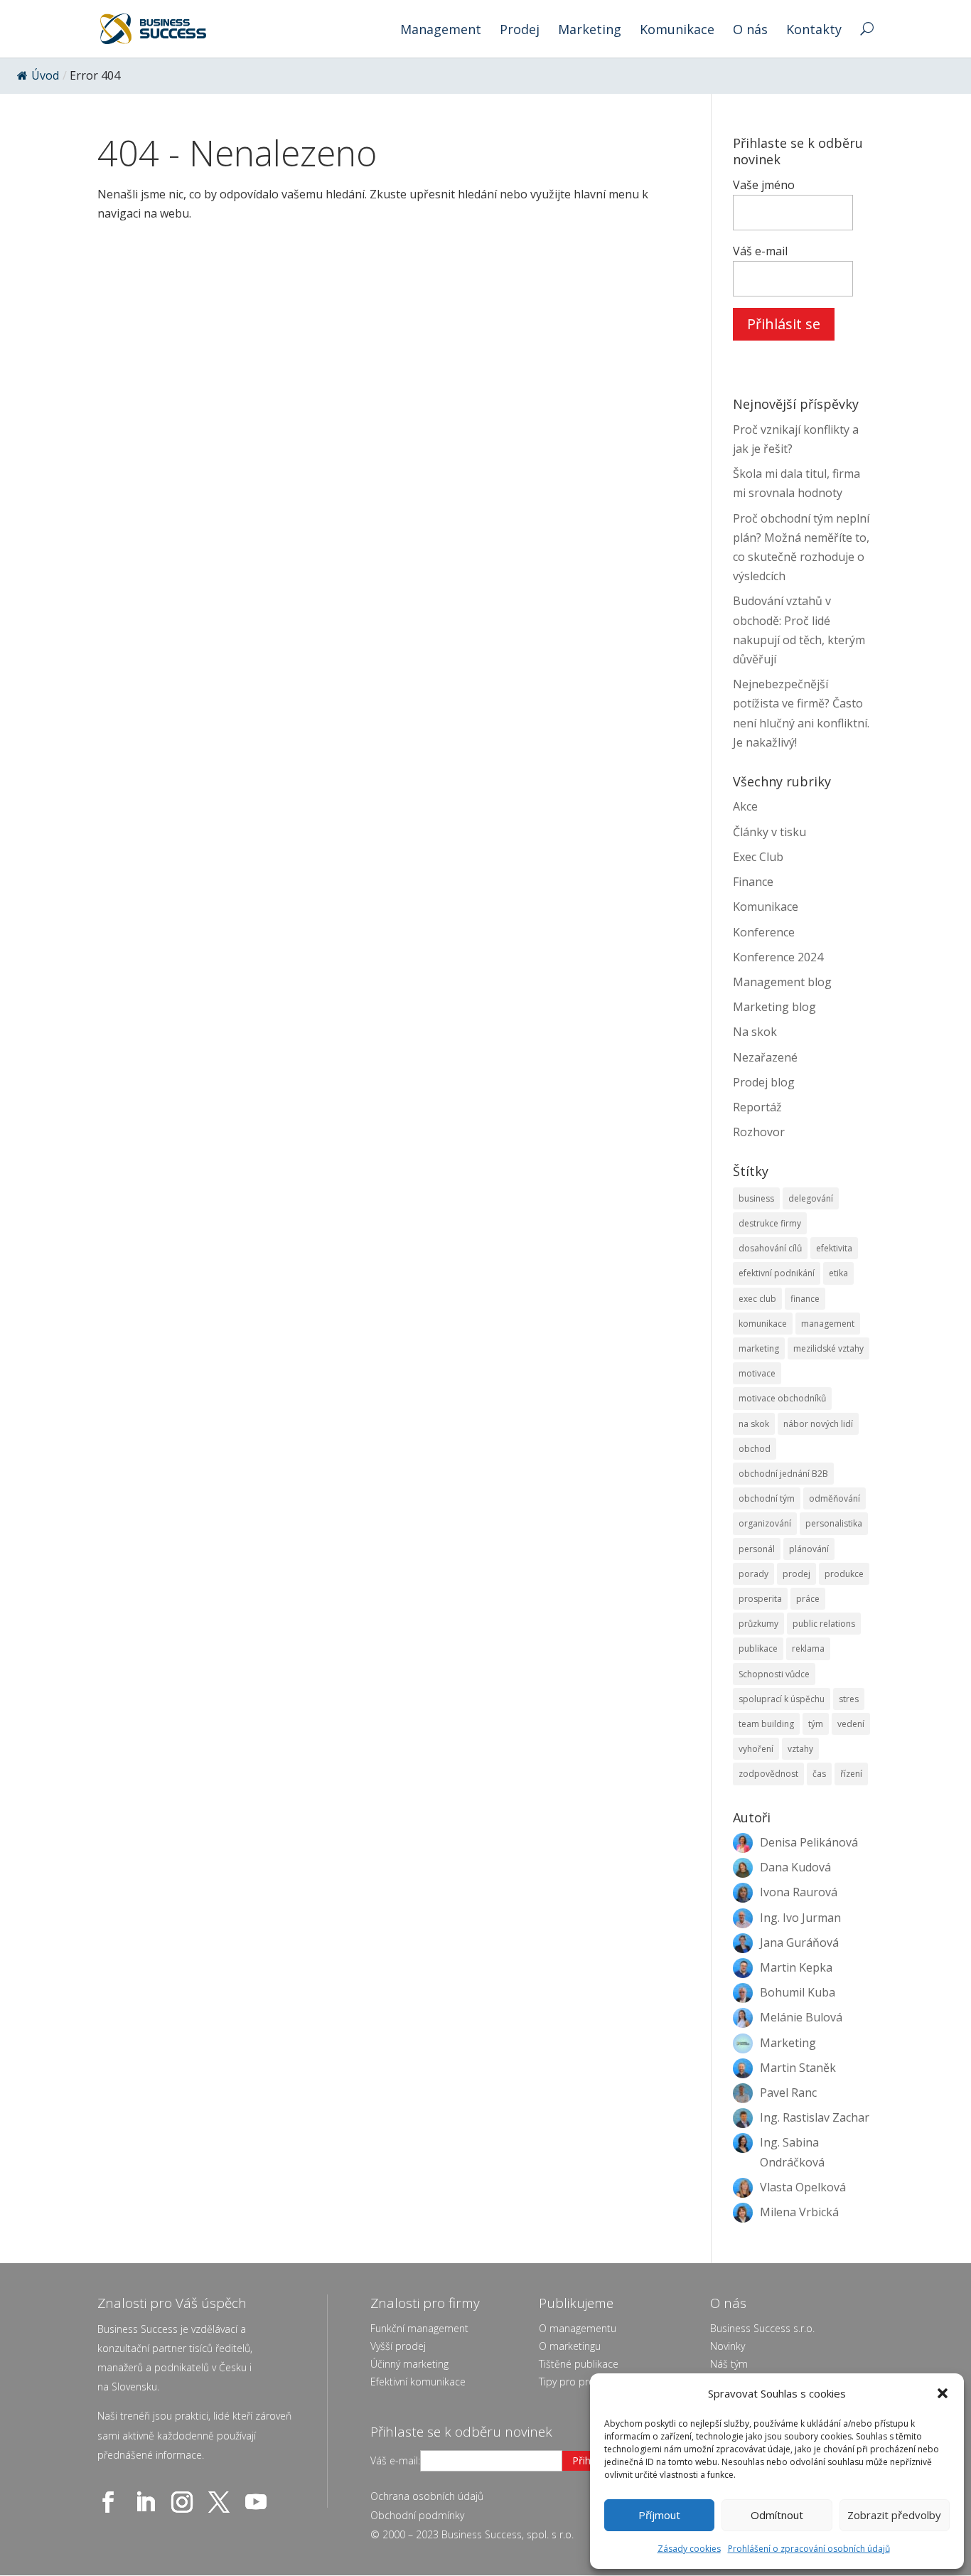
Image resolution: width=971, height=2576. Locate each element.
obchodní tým (767, 1498)
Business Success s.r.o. (762, 2328)
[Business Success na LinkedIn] (148, 2502)
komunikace (763, 1324)
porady (753, 1574)
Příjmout (659, 2515)
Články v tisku (769, 832)
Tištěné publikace (579, 2364)
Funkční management (419, 2328)
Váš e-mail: (395, 2460)
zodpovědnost (768, 1774)
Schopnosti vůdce (774, 1674)
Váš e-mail (760, 251)
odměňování (835, 1498)
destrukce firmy (770, 1223)
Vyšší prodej (398, 2346)
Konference (764, 932)
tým (816, 1724)
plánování (809, 1549)
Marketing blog (774, 1007)
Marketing (590, 31)
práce (808, 1599)
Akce (745, 806)
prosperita (760, 1599)
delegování (811, 1198)
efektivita (834, 1248)
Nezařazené (765, 1057)
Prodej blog (764, 1082)
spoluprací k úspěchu (782, 1699)
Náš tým (729, 2364)
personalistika (834, 1523)
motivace (757, 1373)
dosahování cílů (770, 1248)
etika (838, 1273)
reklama (808, 1648)
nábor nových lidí (818, 1424)
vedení (851, 1724)
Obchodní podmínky (417, 2515)
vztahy (800, 1749)
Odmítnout (777, 2515)
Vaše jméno (764, 185)
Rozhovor (759, 1132)
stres (849, 1699)
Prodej (520, 31)
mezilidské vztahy (828, 1348)
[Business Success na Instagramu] (185, 2502)
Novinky (728, 2346)
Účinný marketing (409, 2364)
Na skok (755, 1032)
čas (819, 1774)
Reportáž (757, 1107)
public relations (824, 1624)
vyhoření (756, 1749)
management (828, 1324)
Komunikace (677, 31)
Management (441, 31)
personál (757, 1549)
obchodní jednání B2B (783, 1474)
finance (805, 1299)
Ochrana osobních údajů (427, 2496)
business (756, 1198)
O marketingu (570, 2346)
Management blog (782, 982)
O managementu (578, 2328)
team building (766, 1724)
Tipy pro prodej (574, 2382)
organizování (765, 1523)
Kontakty (814, 31)
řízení (851, 1774)
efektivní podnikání (777, 1273)
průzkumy (758, 1624)
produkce (844, 1574)
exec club (757, 1299)
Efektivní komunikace (418, 2382)
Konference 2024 (778, 957)
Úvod (45, 75)
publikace (758, 1648)
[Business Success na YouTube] (259, 2502)
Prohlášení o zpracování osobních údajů (809, 2549)
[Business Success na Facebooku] (111, 2502)
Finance (753, 882)
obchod (755, 1449)
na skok (754, 1424)
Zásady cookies (689, 2549)
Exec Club (758, 857)
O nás (750, 31)
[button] (943, 2393)
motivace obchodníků (782, 1398)
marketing (759, 1348)
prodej (796, 1574)
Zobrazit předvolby (894, 2515)
